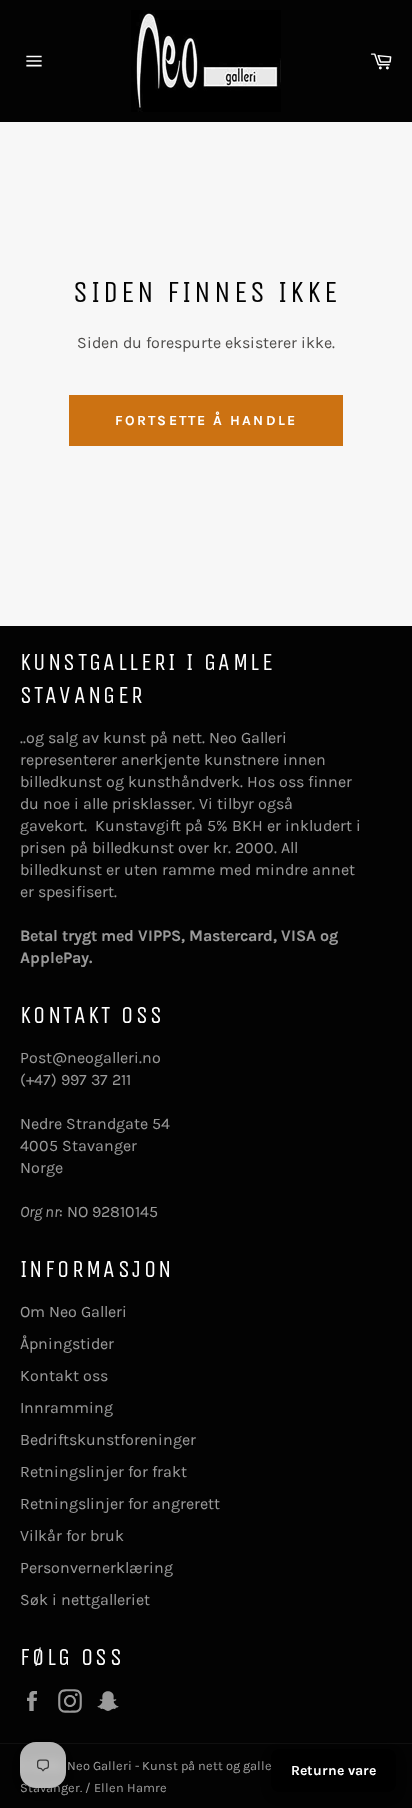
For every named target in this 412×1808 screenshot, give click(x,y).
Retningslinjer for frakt (103, 1471)
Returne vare (333, 1770)
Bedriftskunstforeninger (108, 1439)
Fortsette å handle (206, 420)
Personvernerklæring (96, 1567)
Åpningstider (67, 1343)
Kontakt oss (64, 1375)
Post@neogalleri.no (90, 1057)
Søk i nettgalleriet (85, 1599)
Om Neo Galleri (73, 1311)
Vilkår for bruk (72, 1535)
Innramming (66, 1407)
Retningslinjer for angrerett (120, 1503)
